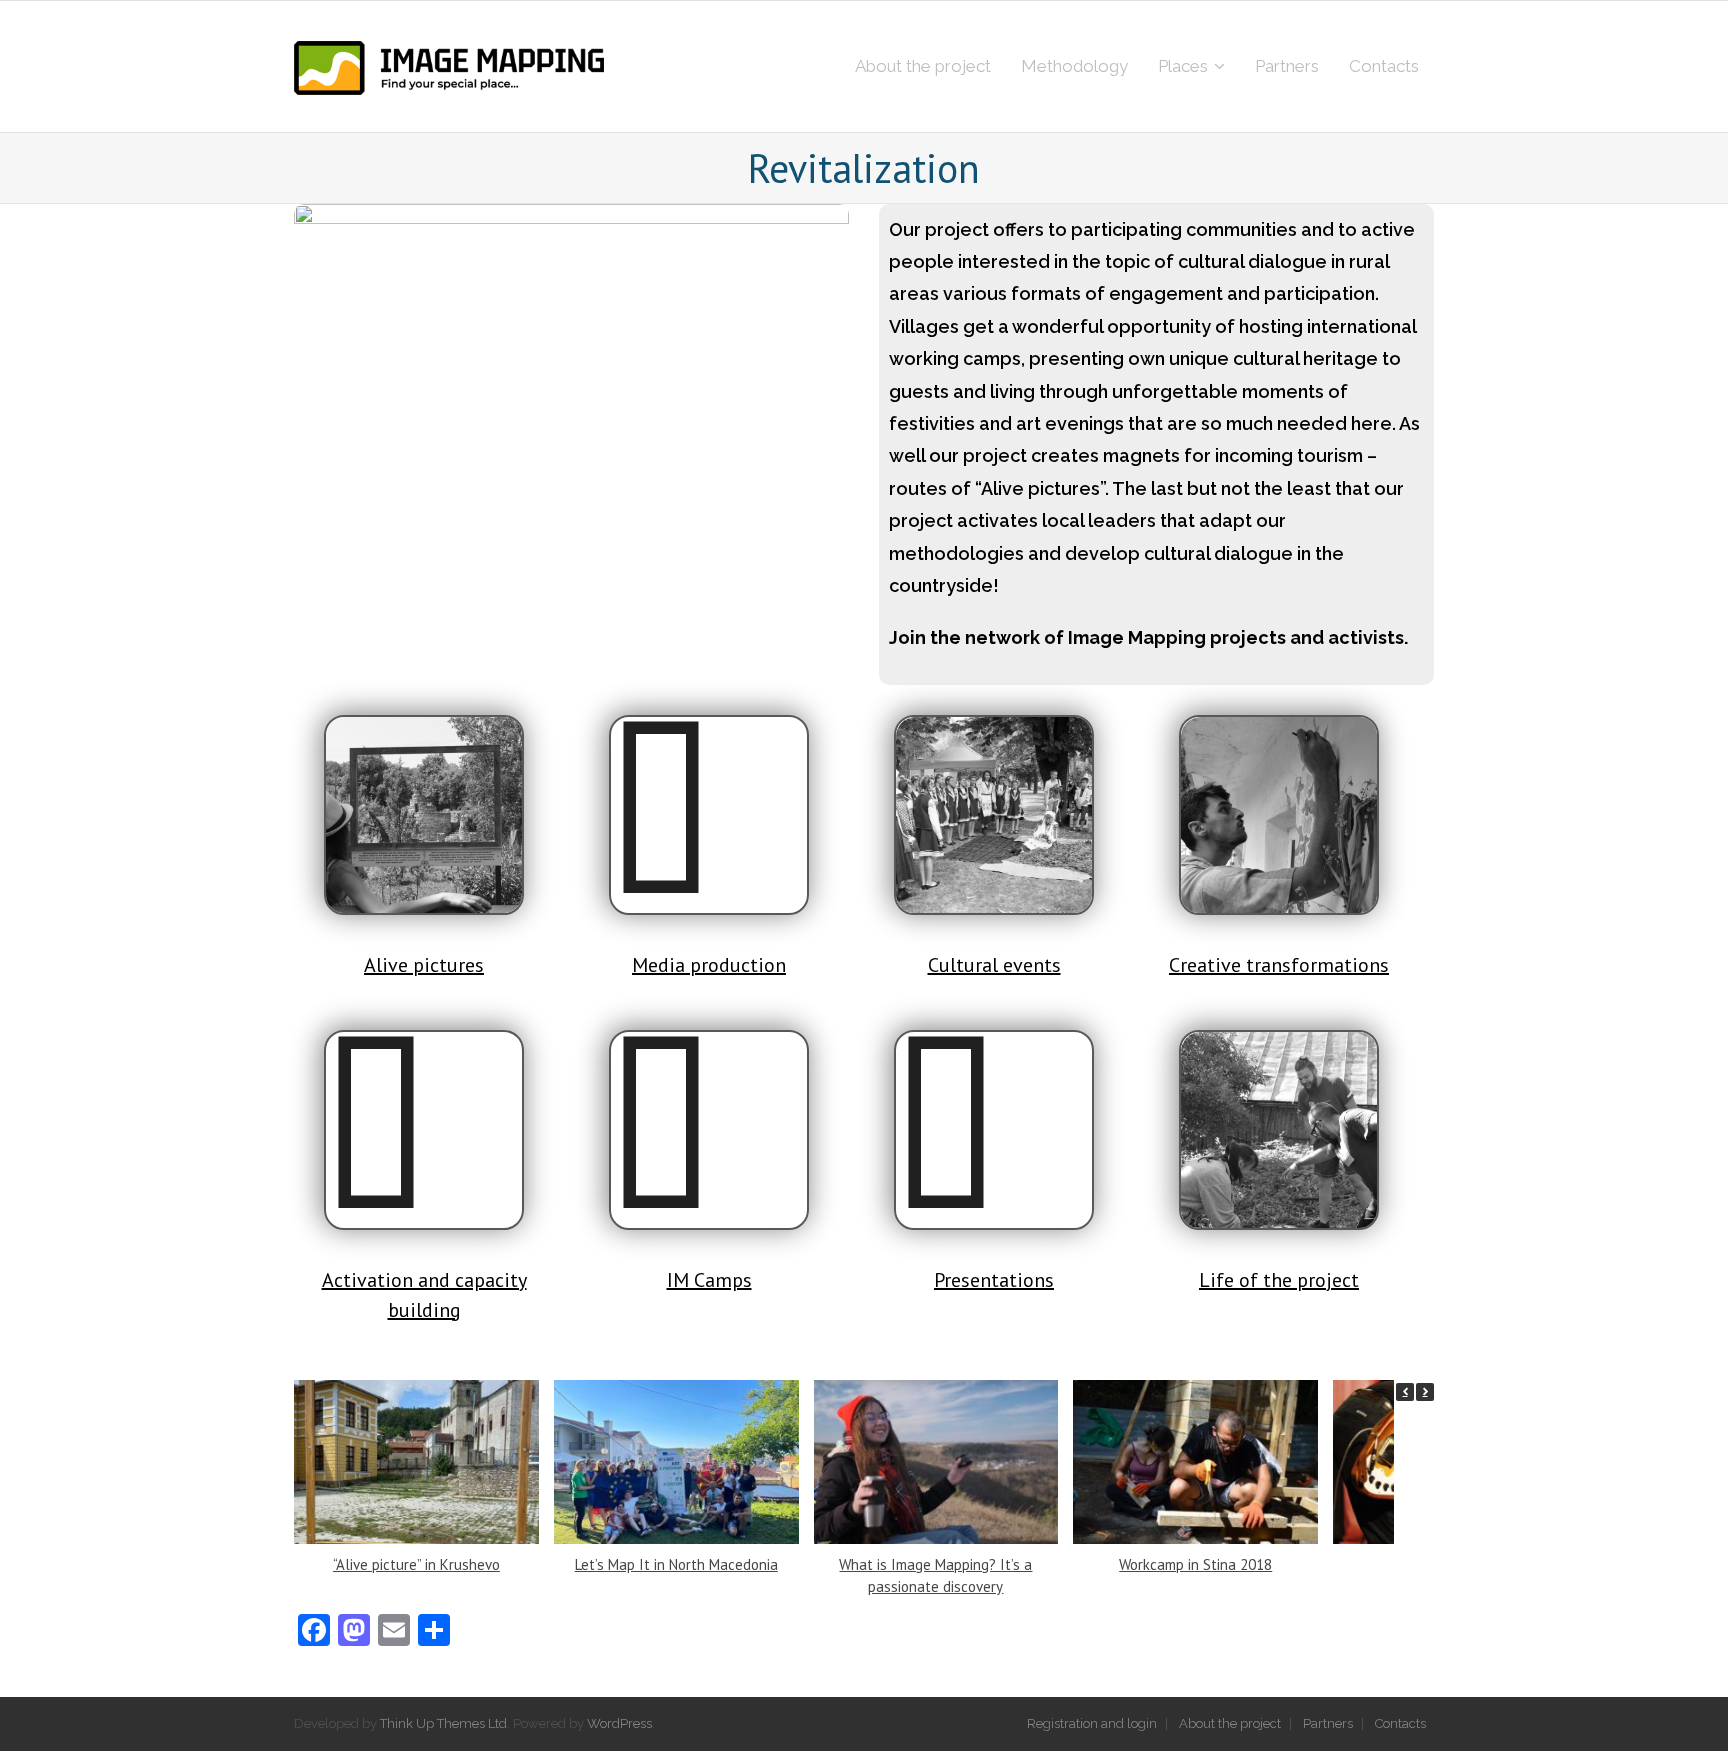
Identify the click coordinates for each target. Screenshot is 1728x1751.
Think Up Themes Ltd (443, 1723)
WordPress (619, 1723)
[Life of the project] (1279, 1130)
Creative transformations (1279, 965)
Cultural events (994, 965)
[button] (1425, 1392)
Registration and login (1092, 1723)
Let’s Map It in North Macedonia (676, 1563)
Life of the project (1279, 1280)
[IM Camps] (709, 1130)
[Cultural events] (994, 815)
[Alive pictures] (424, 815)
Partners (1328, 1723)
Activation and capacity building (424, 1295)
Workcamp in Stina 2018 (1195, 1563)
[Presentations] (994, 1130)
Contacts (1400, 1723)
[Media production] (709, 815)
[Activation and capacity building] (424, 1130)
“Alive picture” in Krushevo (416, 1563)
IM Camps (709, 1280)
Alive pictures (424, 965)
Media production (709, 965)
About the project (1230, 1723)
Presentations (994, 1280)
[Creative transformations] (1279, 815)
